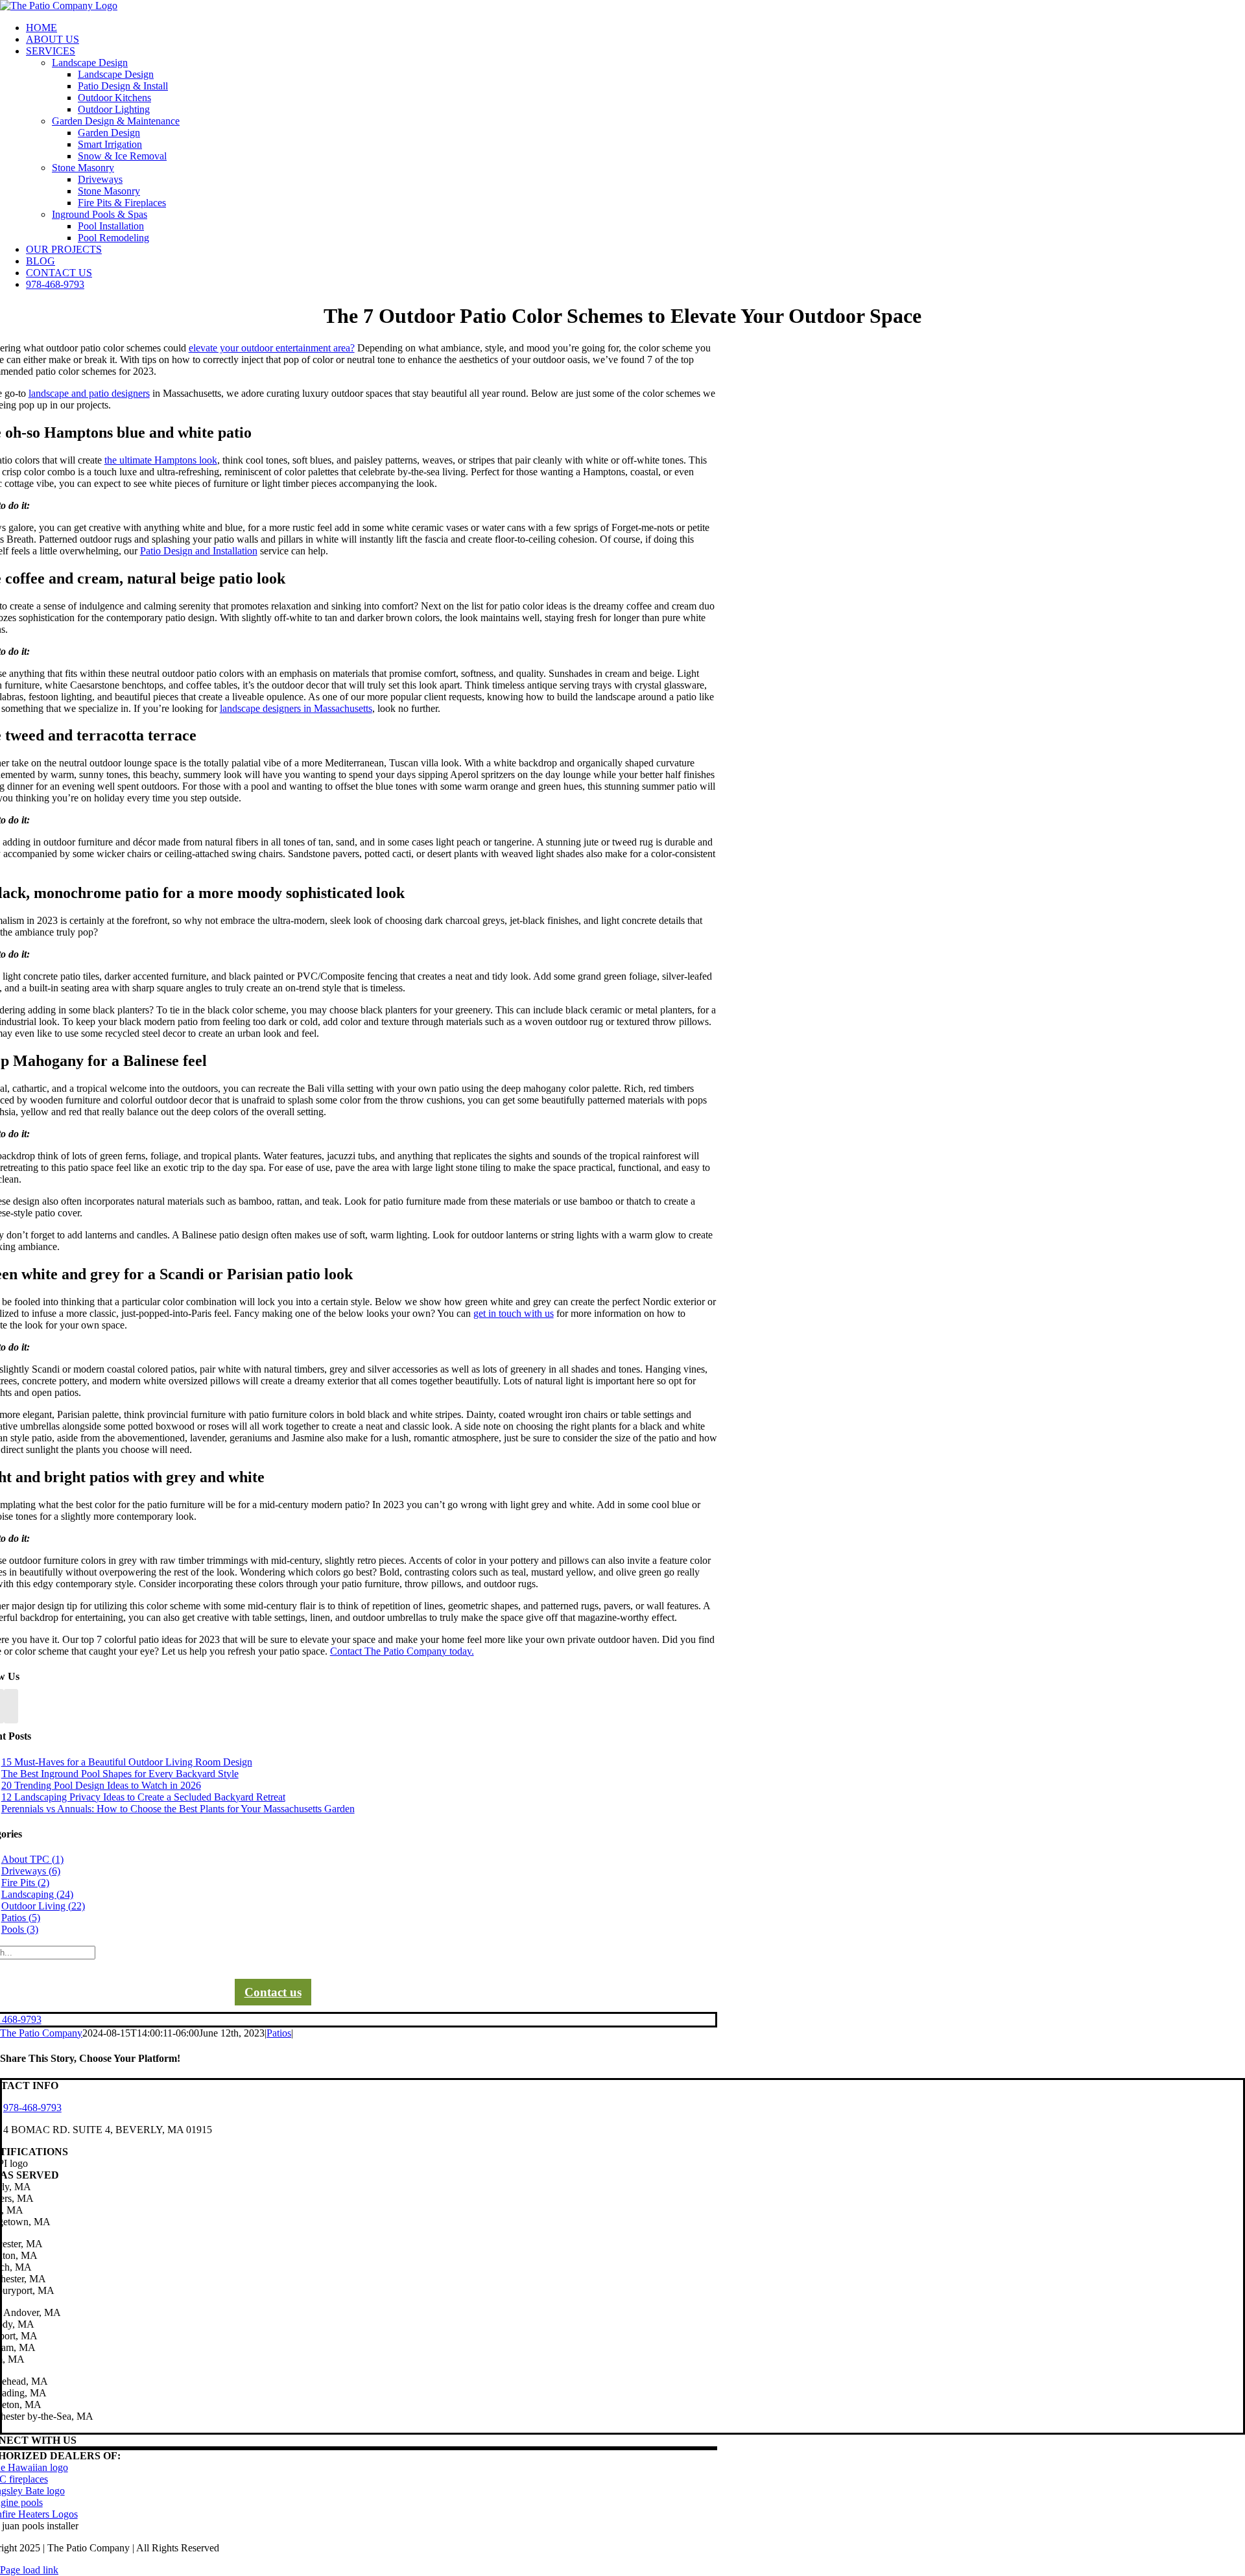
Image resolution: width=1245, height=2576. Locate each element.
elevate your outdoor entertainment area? (272, 348)
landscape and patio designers (89, 393)
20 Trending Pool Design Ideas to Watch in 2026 (101, 1785)
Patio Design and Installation (199, 551)
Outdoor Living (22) (43, 1906)
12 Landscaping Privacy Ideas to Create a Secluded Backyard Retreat (143, 1797)
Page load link (29, 2570)
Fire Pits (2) (25, 1883)
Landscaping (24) (37, 1894)
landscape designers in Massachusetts (296, 708)
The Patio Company (41, 2033)
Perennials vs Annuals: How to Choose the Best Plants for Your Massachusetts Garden (178, 1809)
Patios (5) (21, 1918)
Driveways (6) (31, 1871)
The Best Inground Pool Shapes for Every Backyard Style (120, 1774)
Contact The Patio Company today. (402, 1651)
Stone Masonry (83, 168)
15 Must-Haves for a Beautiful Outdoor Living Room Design (127, 1762)
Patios (279, 2033)
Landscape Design (90, 63)
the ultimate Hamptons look (161, 460)
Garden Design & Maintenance (116, 121)
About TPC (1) (32, 1859)
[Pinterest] (11, 1706)
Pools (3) (20, 1929)
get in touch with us (514, 1313)
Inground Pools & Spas (100, 214)
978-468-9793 (32, 2108)
